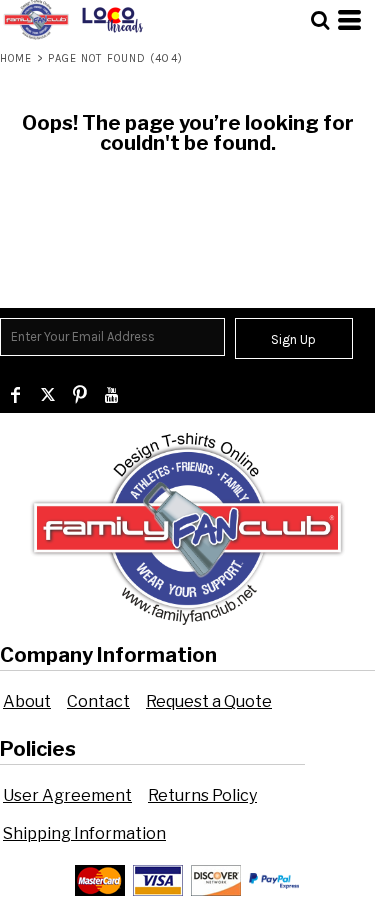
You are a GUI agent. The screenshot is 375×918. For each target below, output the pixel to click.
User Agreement (67, 795)
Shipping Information (84, 833)
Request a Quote (209, 701)
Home (16, 58)
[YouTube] (112, 395)
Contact (98, 701)
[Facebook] (16, 395)
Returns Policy (202, 795)
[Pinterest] (80, 395)
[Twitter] (48, 395)
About (27, 701)
